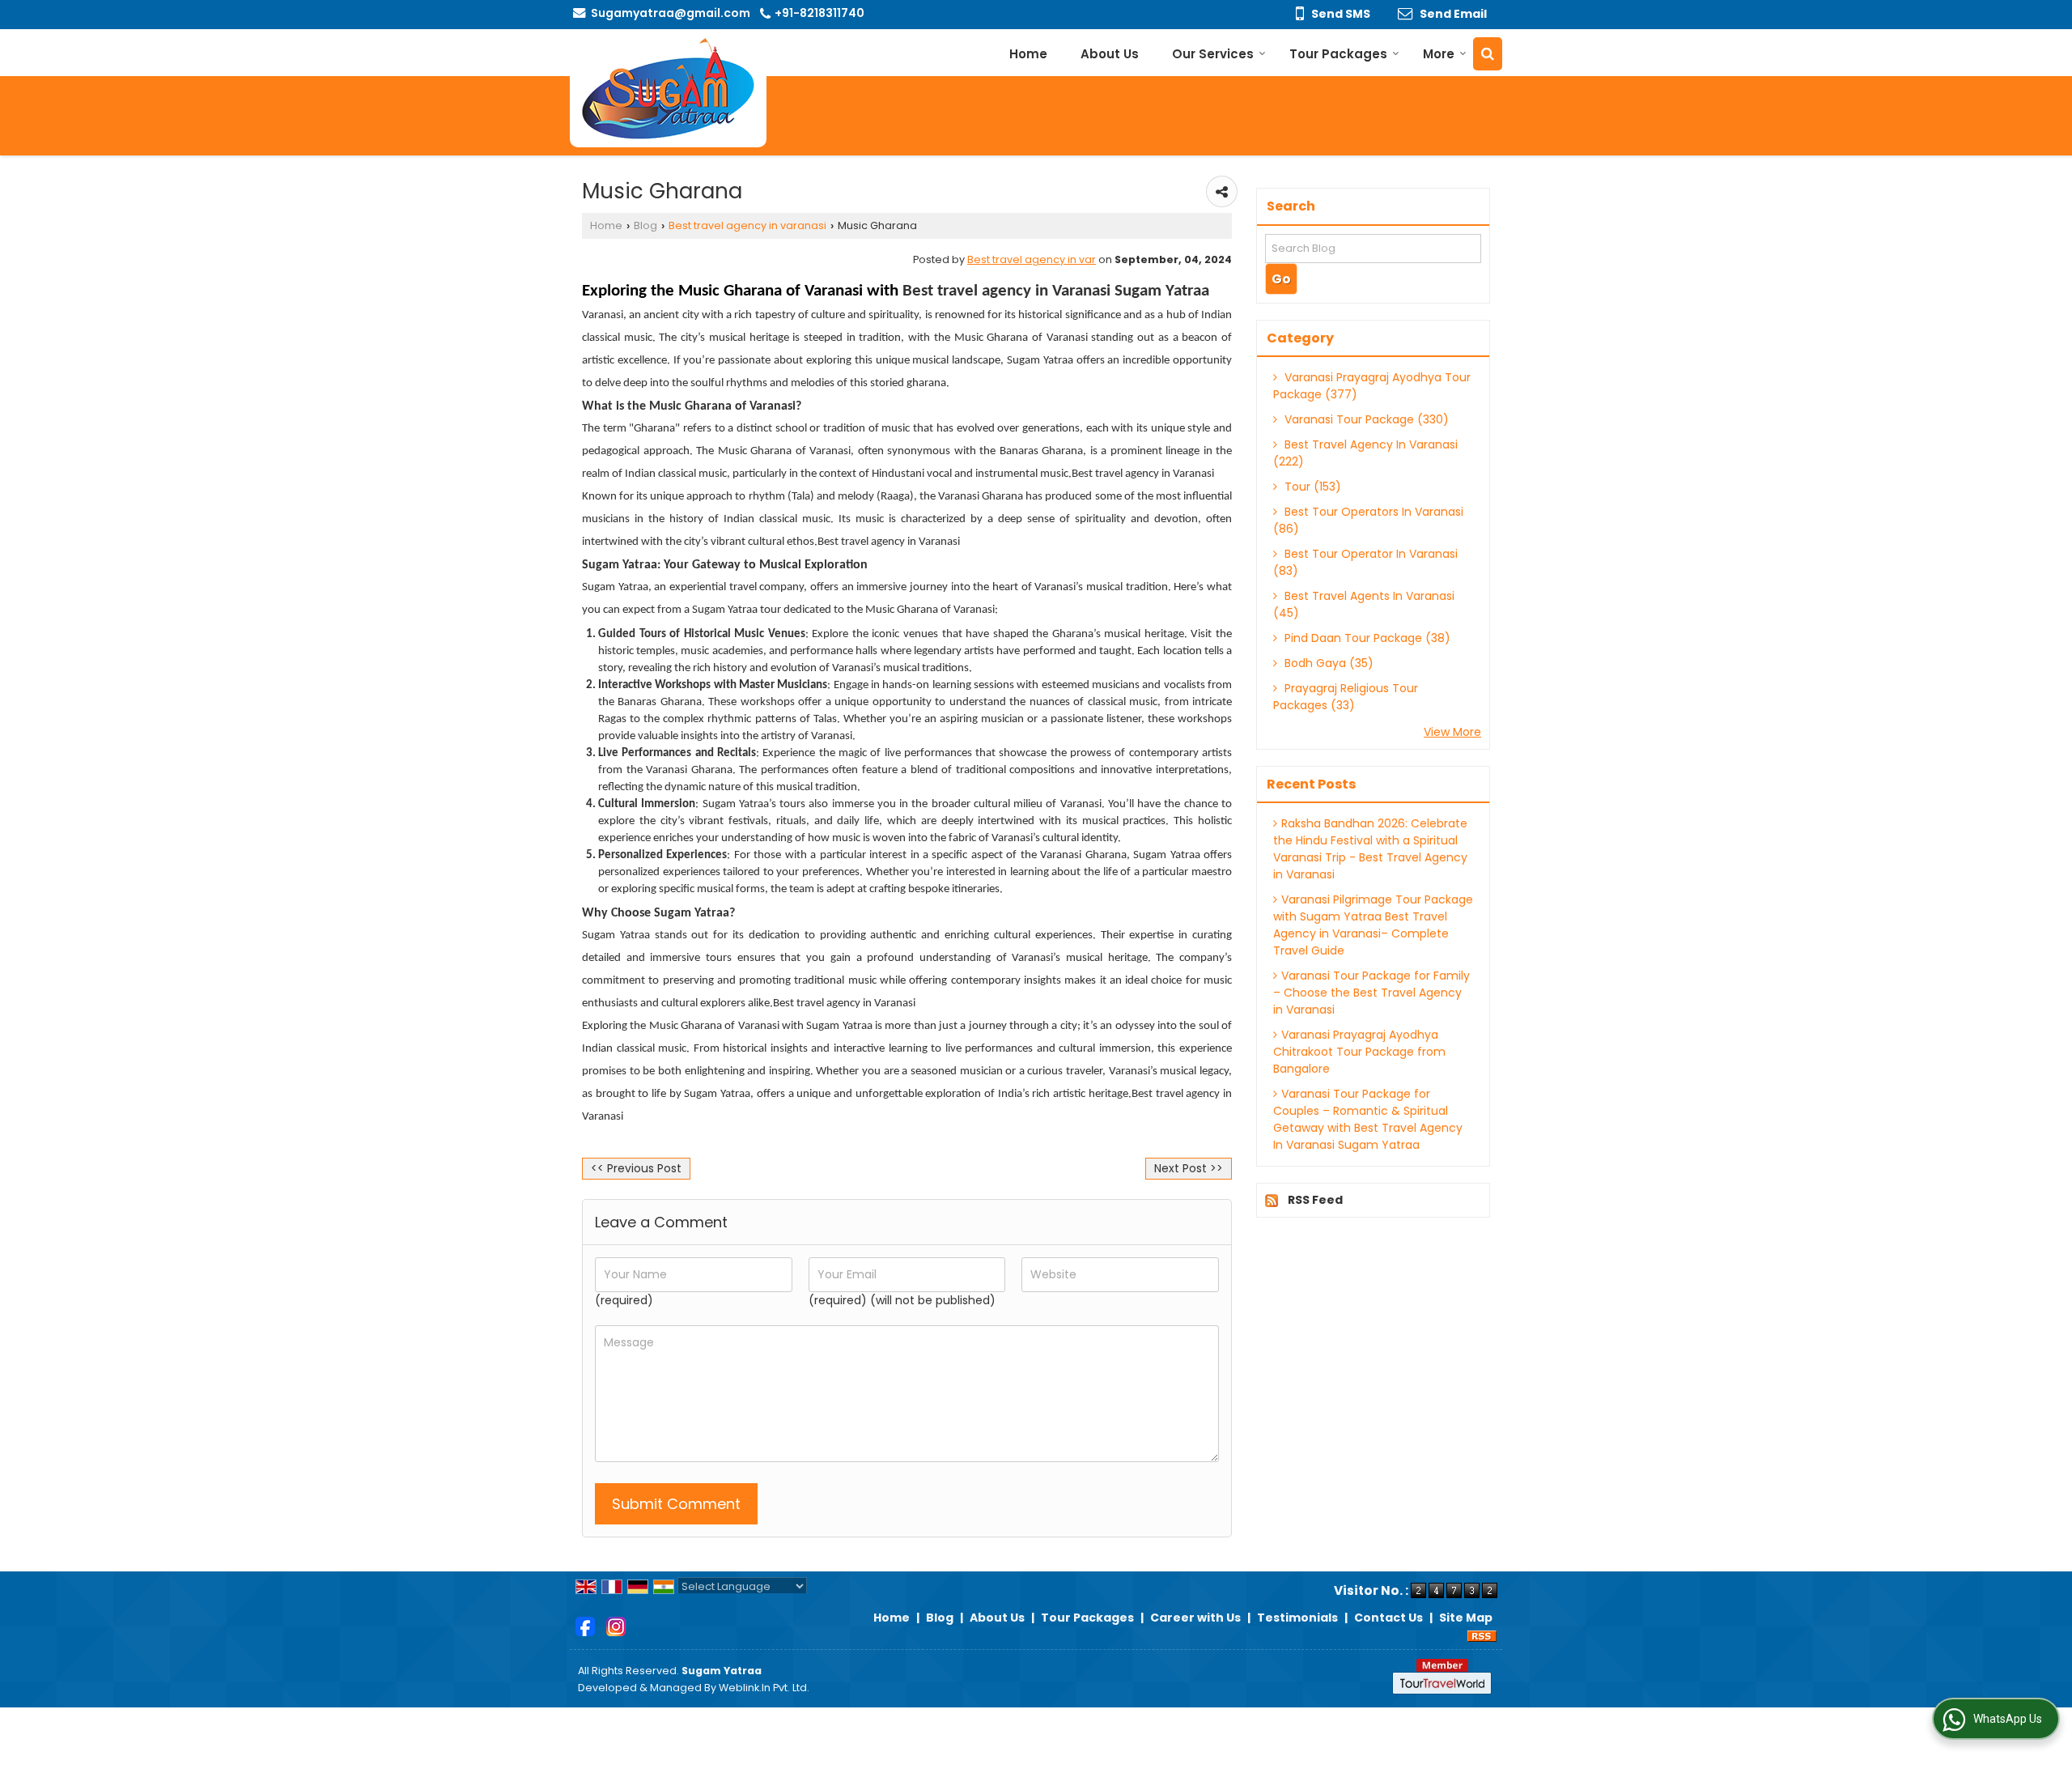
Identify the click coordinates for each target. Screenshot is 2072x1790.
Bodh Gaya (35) (1327, 663)
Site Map (1466, 1618)
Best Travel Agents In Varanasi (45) (1364, 604)
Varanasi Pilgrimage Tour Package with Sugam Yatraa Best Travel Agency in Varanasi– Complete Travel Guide (1373, 925)
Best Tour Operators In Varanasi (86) (1368, 520)
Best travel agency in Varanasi (1143, 474)
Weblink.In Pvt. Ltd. (764, 1688)
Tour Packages (1338, 54)
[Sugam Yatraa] (668, 88)
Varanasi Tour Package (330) (1365, 419)
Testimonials (1297, 1618)
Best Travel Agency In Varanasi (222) (1365, 453)
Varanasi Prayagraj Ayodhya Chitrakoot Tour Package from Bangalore (1359, 1052)
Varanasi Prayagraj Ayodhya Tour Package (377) (1372, 386)
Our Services (1213, 54)
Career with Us (1195, 1618)
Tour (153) (1311, 487)
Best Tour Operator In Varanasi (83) (1365, 562)
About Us (1110, 54)
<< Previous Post (636, 1168)
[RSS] (1482, 1635)
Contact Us (1388, 1618)
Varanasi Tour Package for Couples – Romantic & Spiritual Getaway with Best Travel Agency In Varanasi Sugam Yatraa (1368, 1119)
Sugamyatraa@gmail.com (671, 13)
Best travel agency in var (1032, 259)
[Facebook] (585, 1626)
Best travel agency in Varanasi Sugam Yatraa (1056, 291)
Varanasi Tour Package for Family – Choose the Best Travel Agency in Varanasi (1371, 993)
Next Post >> (1189, 1168)
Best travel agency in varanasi (747, 225)
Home (1028, 54)
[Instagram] (616, 1626)
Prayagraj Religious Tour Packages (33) (1346, 697)
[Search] (1488, 54)
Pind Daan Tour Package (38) (1366, 638)
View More (1452, 732)
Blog (645, 225)
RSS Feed (1315, 1200)
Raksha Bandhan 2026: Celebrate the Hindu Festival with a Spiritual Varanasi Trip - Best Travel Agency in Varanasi (1370, 849)
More (1439, 54)
